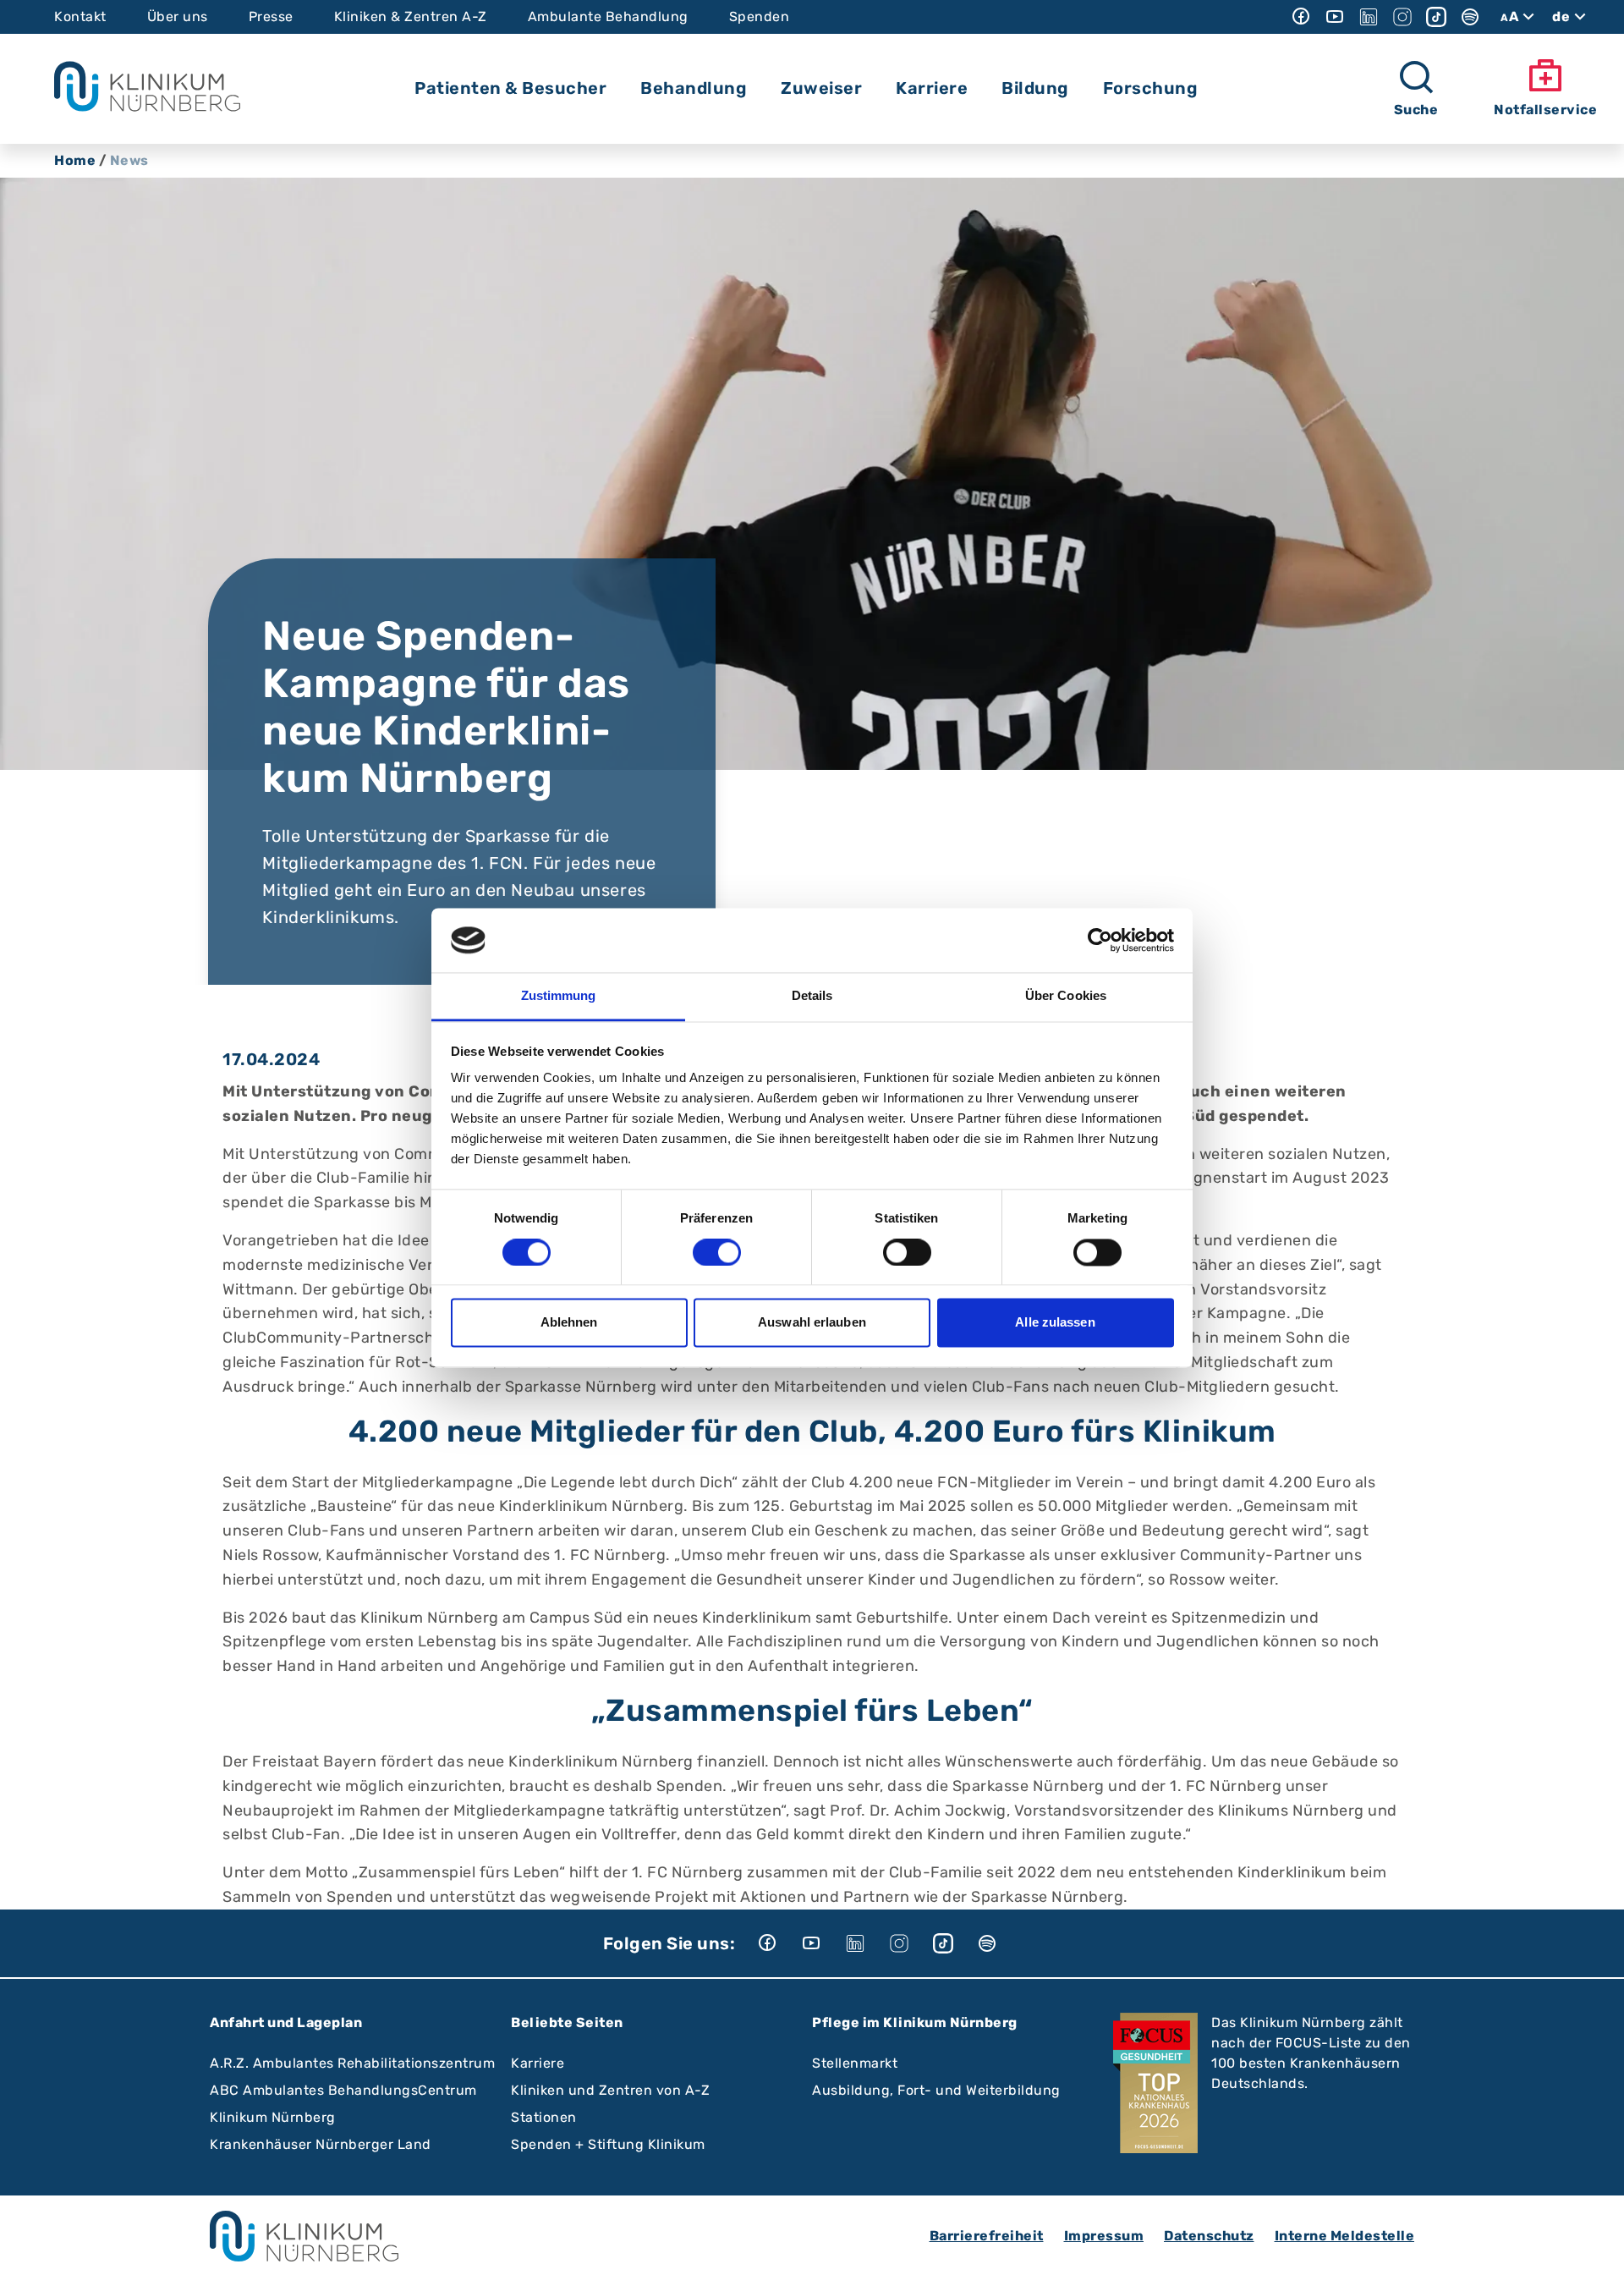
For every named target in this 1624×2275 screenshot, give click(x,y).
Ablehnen (569, 1323)
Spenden (760, 16)
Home (75, 160)
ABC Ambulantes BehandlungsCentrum (343, 2090)
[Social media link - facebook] (1301, 17)
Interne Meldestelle (1345, 2236)
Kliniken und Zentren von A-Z (610, 2090)
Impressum (1104, 2236)
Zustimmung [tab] (559, 996)
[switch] (717, 1252)
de (1561, 16)
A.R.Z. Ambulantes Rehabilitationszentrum (352, 2063)
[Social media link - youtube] (1335, 17)
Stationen (544, 2117)
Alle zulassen (1055, 1323)
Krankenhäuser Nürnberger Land (321, 2144)
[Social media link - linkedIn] (1369, 17)
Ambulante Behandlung (608, 16)
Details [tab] (812, 996)
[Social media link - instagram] (1402, 17)
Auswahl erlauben (812, 1323)
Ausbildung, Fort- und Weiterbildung (936, 2090)
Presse (271, 16)
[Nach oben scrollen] (1595, 2246)
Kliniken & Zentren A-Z (411, 16)
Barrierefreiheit (987, 2236)
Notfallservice (1545, 110)
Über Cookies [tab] (1066, 996)
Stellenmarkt (855, 2063)
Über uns (178, 16)
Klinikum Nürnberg (273, 2117)
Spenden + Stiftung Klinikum (608, 2144)
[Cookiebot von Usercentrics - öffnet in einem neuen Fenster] (1100, 940)
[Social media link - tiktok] (1436, 17)
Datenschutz (1209, 2236)
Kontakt (80, 16)
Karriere (538, 2063)
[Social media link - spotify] (1470, 17)
